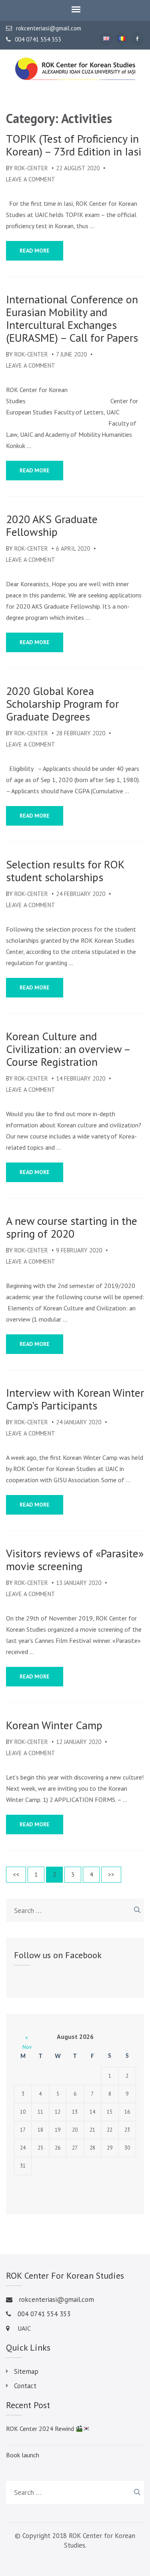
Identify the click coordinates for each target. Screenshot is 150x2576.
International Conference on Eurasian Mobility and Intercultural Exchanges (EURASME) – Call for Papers (72, 319)
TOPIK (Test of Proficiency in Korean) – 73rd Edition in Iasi (74, 145)
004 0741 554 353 (38, 40)
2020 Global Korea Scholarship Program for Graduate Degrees (62, 704)
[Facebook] (137, 39)
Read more (35, 251)
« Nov (26, 2038)
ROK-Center (31, 168)
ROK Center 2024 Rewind (41, 2429)
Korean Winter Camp (54, 1725)
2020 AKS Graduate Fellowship (52, 526)
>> (111, 1874)
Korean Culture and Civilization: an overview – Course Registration (68, 1049)
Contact (25, 2386)
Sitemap (26, 2371)
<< (16, 1874)
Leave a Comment (31, 179)
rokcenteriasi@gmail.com (49, 28)
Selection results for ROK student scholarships (65, 871)
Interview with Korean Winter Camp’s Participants (75, 1399)
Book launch (23, 2455)
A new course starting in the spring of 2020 (72, 1227)
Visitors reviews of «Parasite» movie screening (75, 1560)
